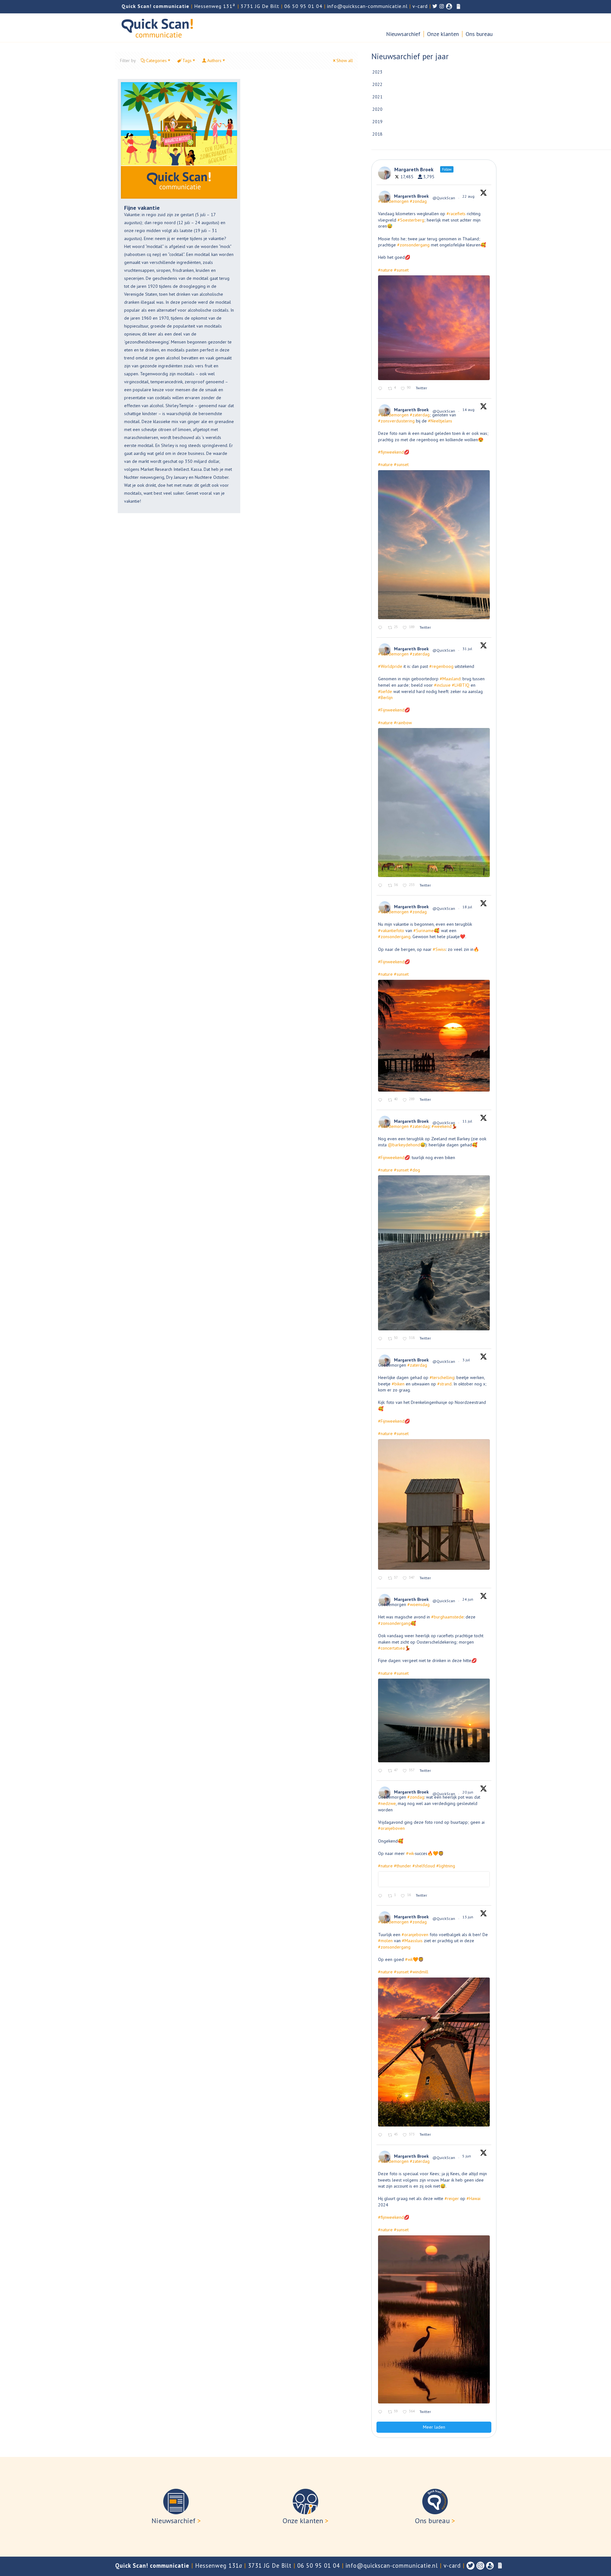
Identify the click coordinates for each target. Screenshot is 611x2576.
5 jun (467, 2156)
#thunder (403, 1866)
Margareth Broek (411, 196)
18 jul (468, 907)
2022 (377, 84)
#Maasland (450, 679)
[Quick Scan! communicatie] (157, 28)
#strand (444, 1384)
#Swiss (439, 949)
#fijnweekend (391, 452)
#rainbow (403, 723)
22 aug (469, 196)
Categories (156, 60)
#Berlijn (385, 697)
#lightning (446, 1866)
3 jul (467, 1360)
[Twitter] (471, 2566)
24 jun (468, 1599)
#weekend (442, 1126)
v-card (420, 6)
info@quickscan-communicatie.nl (367, 6)
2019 (377, 122)
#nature (385, 270)
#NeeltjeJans (440, 421)
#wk (410, 1853)
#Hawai (474, 2198)
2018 (377, 134)
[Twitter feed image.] (434, 328)
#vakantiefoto (391, 931)
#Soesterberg (411, 220)
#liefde (385, 691)
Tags (187, 60)
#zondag (418, 201)
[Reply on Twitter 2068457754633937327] (381, 1896)
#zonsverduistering (396, 421)
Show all (345, 60)
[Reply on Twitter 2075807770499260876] (381, 1339)
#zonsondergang (413, 245)
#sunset (401, 270)
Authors (214, 60)
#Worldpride (390, 666)
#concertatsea (391, 1648)
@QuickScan (444, 198)
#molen (385, 1941)
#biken (398, 1384)
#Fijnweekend (391, 710)
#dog (415, 1170)
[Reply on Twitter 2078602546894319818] (381, 1100)
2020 (377, 109)
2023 (377, 72)
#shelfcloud (424, 1866)
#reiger (452, 2198)
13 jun (468, 1917)
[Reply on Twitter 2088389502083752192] (381, 628)
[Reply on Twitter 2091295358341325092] (381, 389)
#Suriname (424, 931)
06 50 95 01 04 (303, 6)
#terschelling (442, 1377)
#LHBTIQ (461, 685)
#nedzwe (387, 1803)
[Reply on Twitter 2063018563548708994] (381, 2412)
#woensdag (418, 1604)
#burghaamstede (447, 1617)
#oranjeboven (391, 1828)
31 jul (468, 649)
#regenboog (441, 666)
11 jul (468, 1121)
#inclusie (442, 685)
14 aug (469, 410)
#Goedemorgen (393, 201)
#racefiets (456, 214)
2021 (377, 97)
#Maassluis (412, 1941)
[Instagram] (480, 2566)
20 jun (468, 1792)
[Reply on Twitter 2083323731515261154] (381, 886)
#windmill (419, 1972)
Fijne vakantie (142, 208)
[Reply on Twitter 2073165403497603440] (381, 1578)
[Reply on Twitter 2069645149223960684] (381, 1771)
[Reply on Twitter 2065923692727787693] (381, 2135)
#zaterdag (420, 415)
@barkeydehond (404, 1145)
